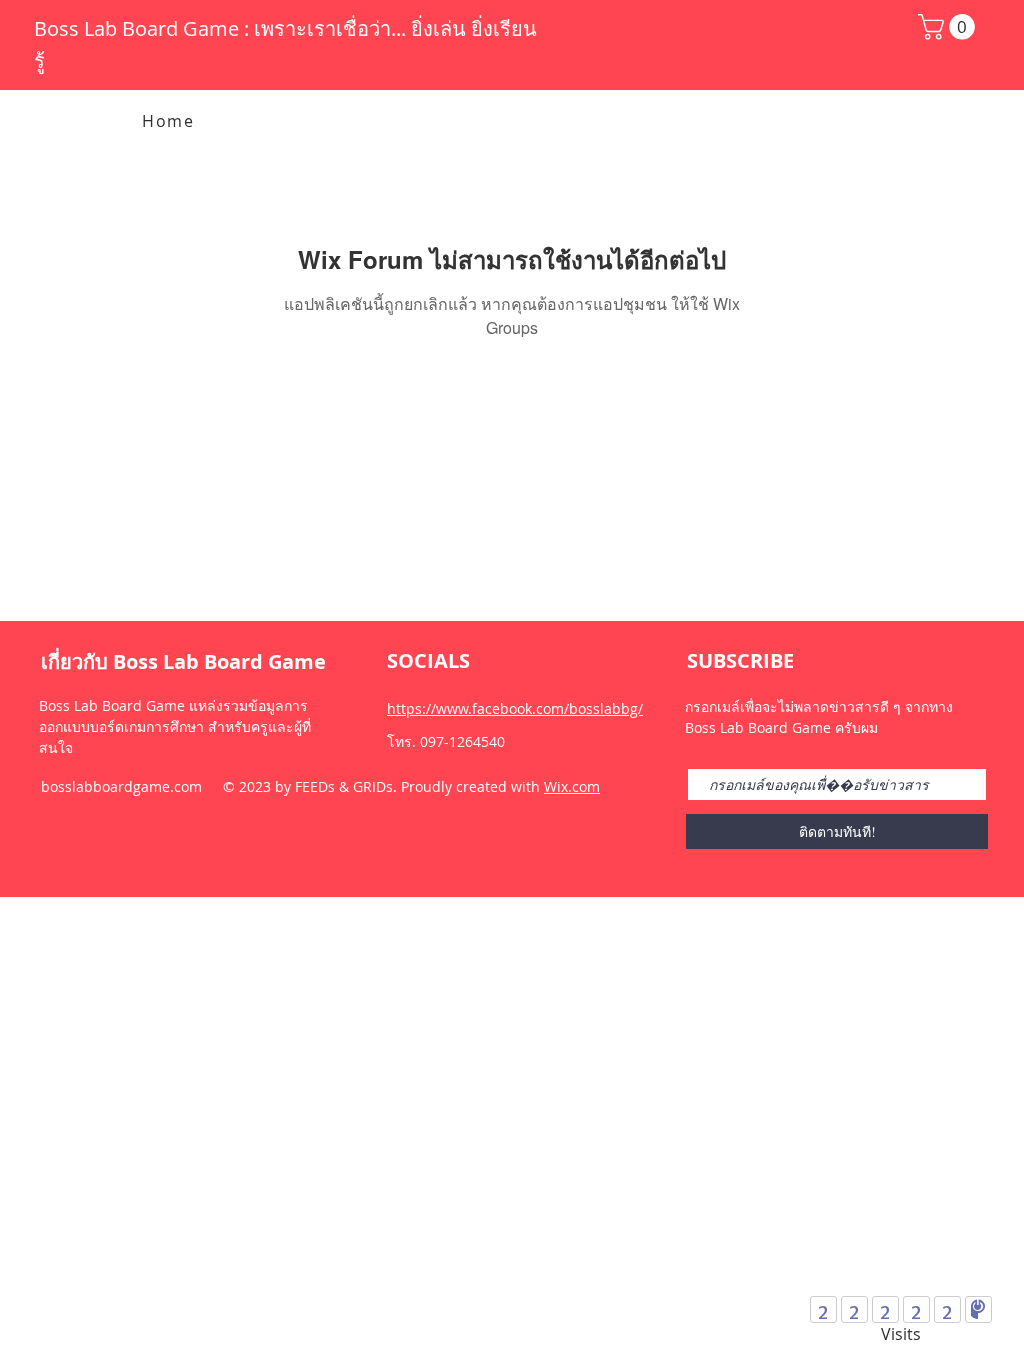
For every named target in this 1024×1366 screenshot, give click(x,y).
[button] (949, 27)
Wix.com (572, 786)
